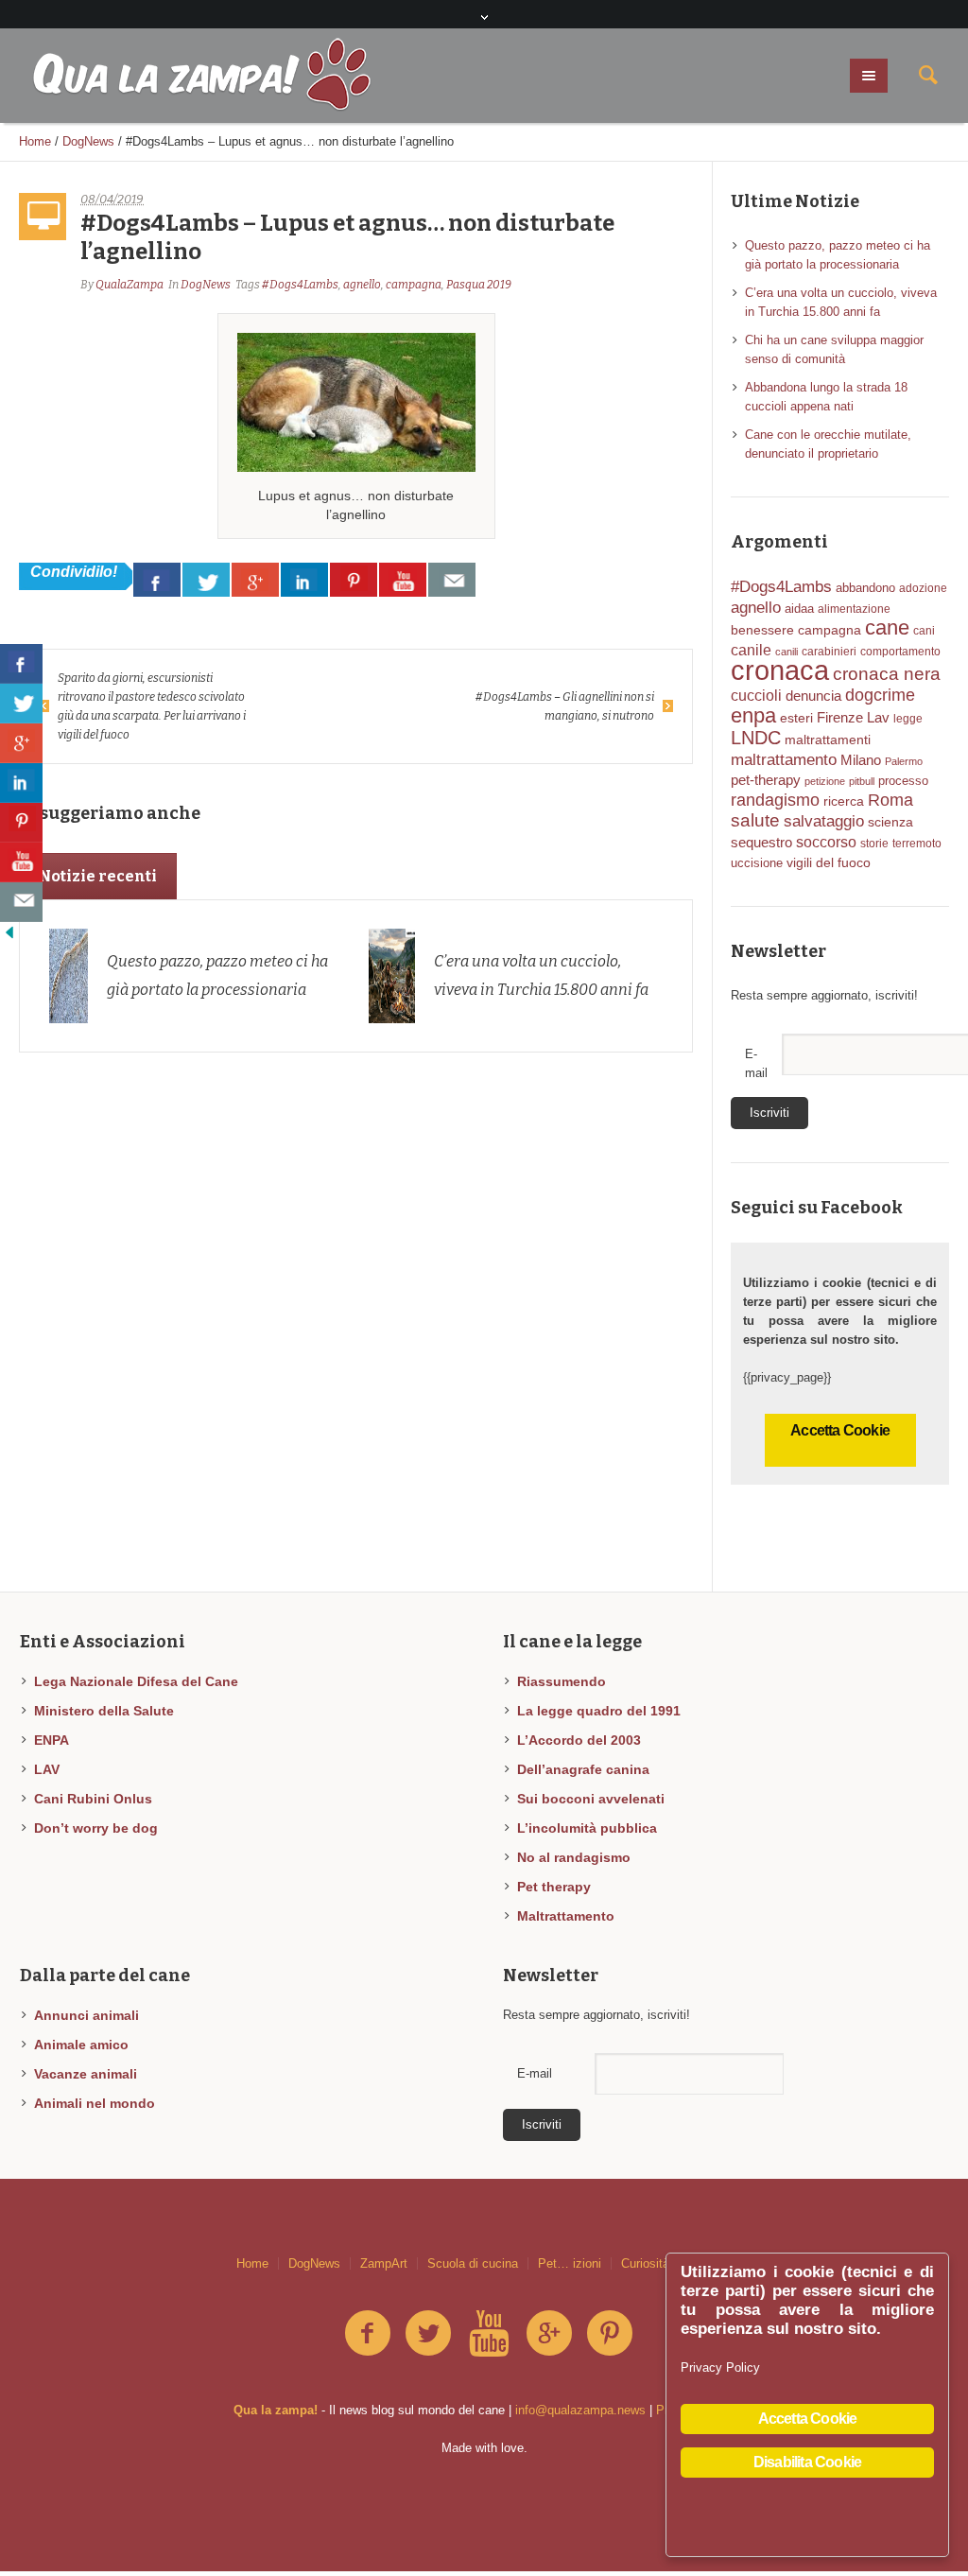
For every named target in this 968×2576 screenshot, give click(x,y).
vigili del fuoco (829, 862)
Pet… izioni (570, 2263)
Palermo (904, 761)
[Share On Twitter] (206, 580)
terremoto (917, 844)
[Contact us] (452, 580)
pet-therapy (766, 780)
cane (887, 627)
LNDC (756, 738)
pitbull (862, 781)
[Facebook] (368, 2334)
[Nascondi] (9, 931)
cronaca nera (887, 674)
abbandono (865, 588)
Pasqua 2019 (479, 285)
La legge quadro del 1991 (599, 1711)
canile (751, 650)
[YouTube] (489, 2334)
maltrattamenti (828, 740)
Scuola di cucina (473, 2263)
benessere (762, 630)
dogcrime (880, 695)
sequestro (761, 843)
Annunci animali (86, 2015)
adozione (923, 588)
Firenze (840, 717)
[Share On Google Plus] (255, 580)
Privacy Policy (720, 2367)
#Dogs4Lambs (300, 285)
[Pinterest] (610, 2334)
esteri (796, 718)
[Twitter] (428, 2334)
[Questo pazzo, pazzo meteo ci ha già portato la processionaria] (69, 975)
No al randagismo (574, 1857)
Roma (890, 800)
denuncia (813, 696)
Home (35, 141)
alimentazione (854, 609)
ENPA (52, 1740)
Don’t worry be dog (96, 1828)
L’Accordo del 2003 (579, 1740)
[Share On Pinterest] (354, 580)
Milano (861, 760)
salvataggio (824, 821)
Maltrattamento (566, 1916)
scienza (890, 822)
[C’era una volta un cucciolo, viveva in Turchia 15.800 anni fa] (392, 975)
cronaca (780, 670)
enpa (753, 715)
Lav (878, 718)
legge (908, 719)
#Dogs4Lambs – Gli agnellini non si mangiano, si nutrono (565, 706)
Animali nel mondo (95, 2103)
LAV (47, 1769)
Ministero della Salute (104, 1711)
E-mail (535, 2073)
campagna (414, 285)
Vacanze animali (86, 2074)
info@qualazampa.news (580, 2410)
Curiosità (645, 2263)
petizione (825, 781)
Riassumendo (562, 1681)
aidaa (799, 609)
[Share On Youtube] (403, 580)
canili (786, 652)
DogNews (88, 141)
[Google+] (549, 2334)
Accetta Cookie (840, 1430)
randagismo (775, 800)
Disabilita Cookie (807, 2462)
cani (924, 631)
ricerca (844, 801)
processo (903, 781)
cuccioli (756, 696)
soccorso (826, 842)
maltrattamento (784, 759)
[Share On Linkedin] (304, 580)
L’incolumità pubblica (587, 1828)
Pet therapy (554, 1887)
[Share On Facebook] (157, 580)
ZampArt (384, 2263)
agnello (362, 285)
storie (874, 844)
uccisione (757, 863)
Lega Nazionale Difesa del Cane (136, 1681)
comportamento (900, 652)
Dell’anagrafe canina (583, 1769)
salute (755, 820)
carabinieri (829, 652)
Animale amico (81, 2045)
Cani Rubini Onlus (93, 1799)
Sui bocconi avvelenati (591, 1799)
